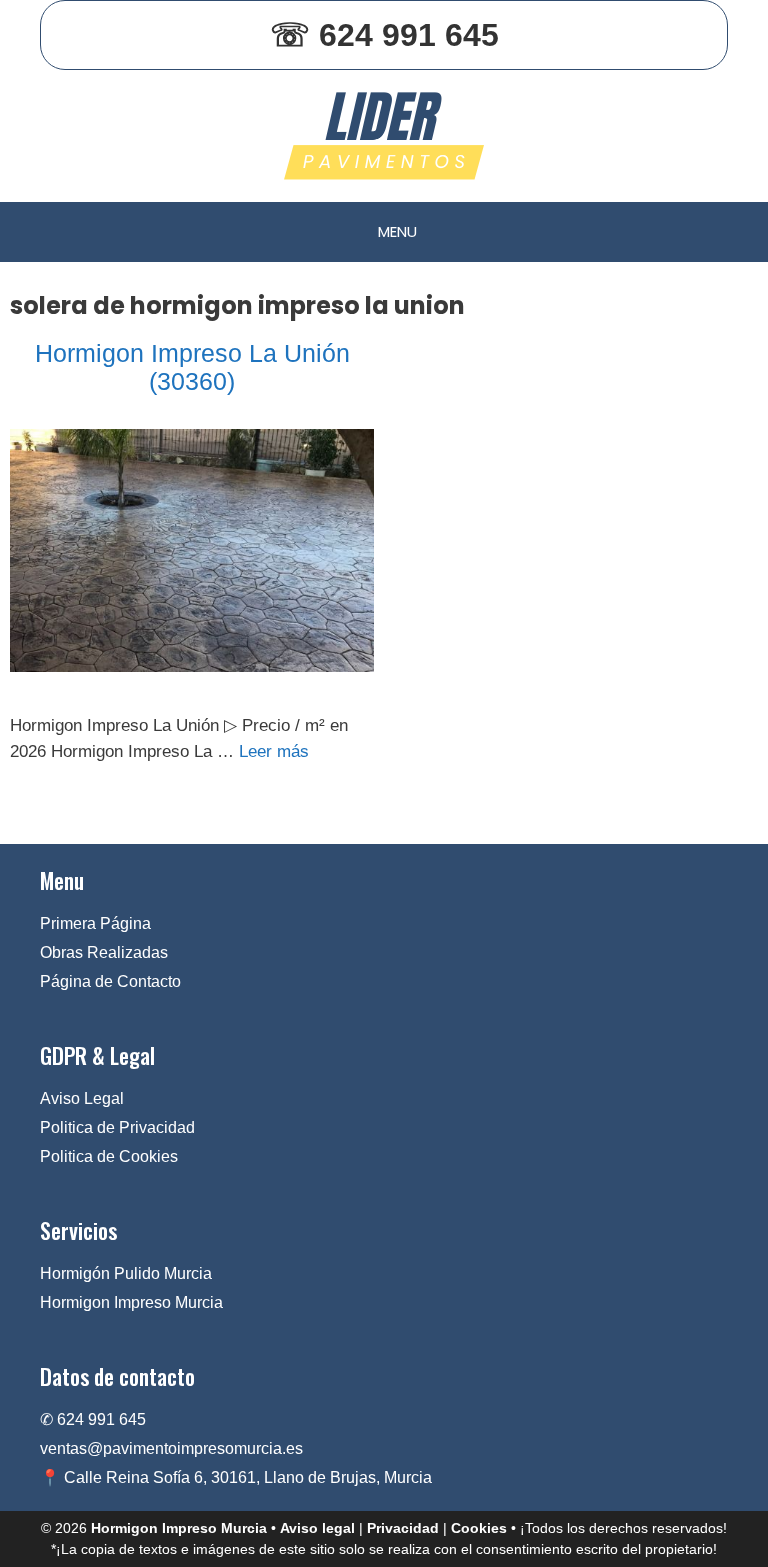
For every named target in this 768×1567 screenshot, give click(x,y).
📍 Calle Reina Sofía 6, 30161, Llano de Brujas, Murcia (236, 1477)
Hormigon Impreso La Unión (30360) (192, 367)
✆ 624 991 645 (93, 1419)
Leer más (274, 751)
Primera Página (95, 923)
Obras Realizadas (104, 952)
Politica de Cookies (109, 1156)
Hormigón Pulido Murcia (126, 1273)
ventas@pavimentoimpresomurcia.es (171, 1448)
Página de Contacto (110, 981)
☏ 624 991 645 (384, 35)
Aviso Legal (82, 1098)
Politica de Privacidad (117, 1127)
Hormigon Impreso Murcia (131, 1302)
